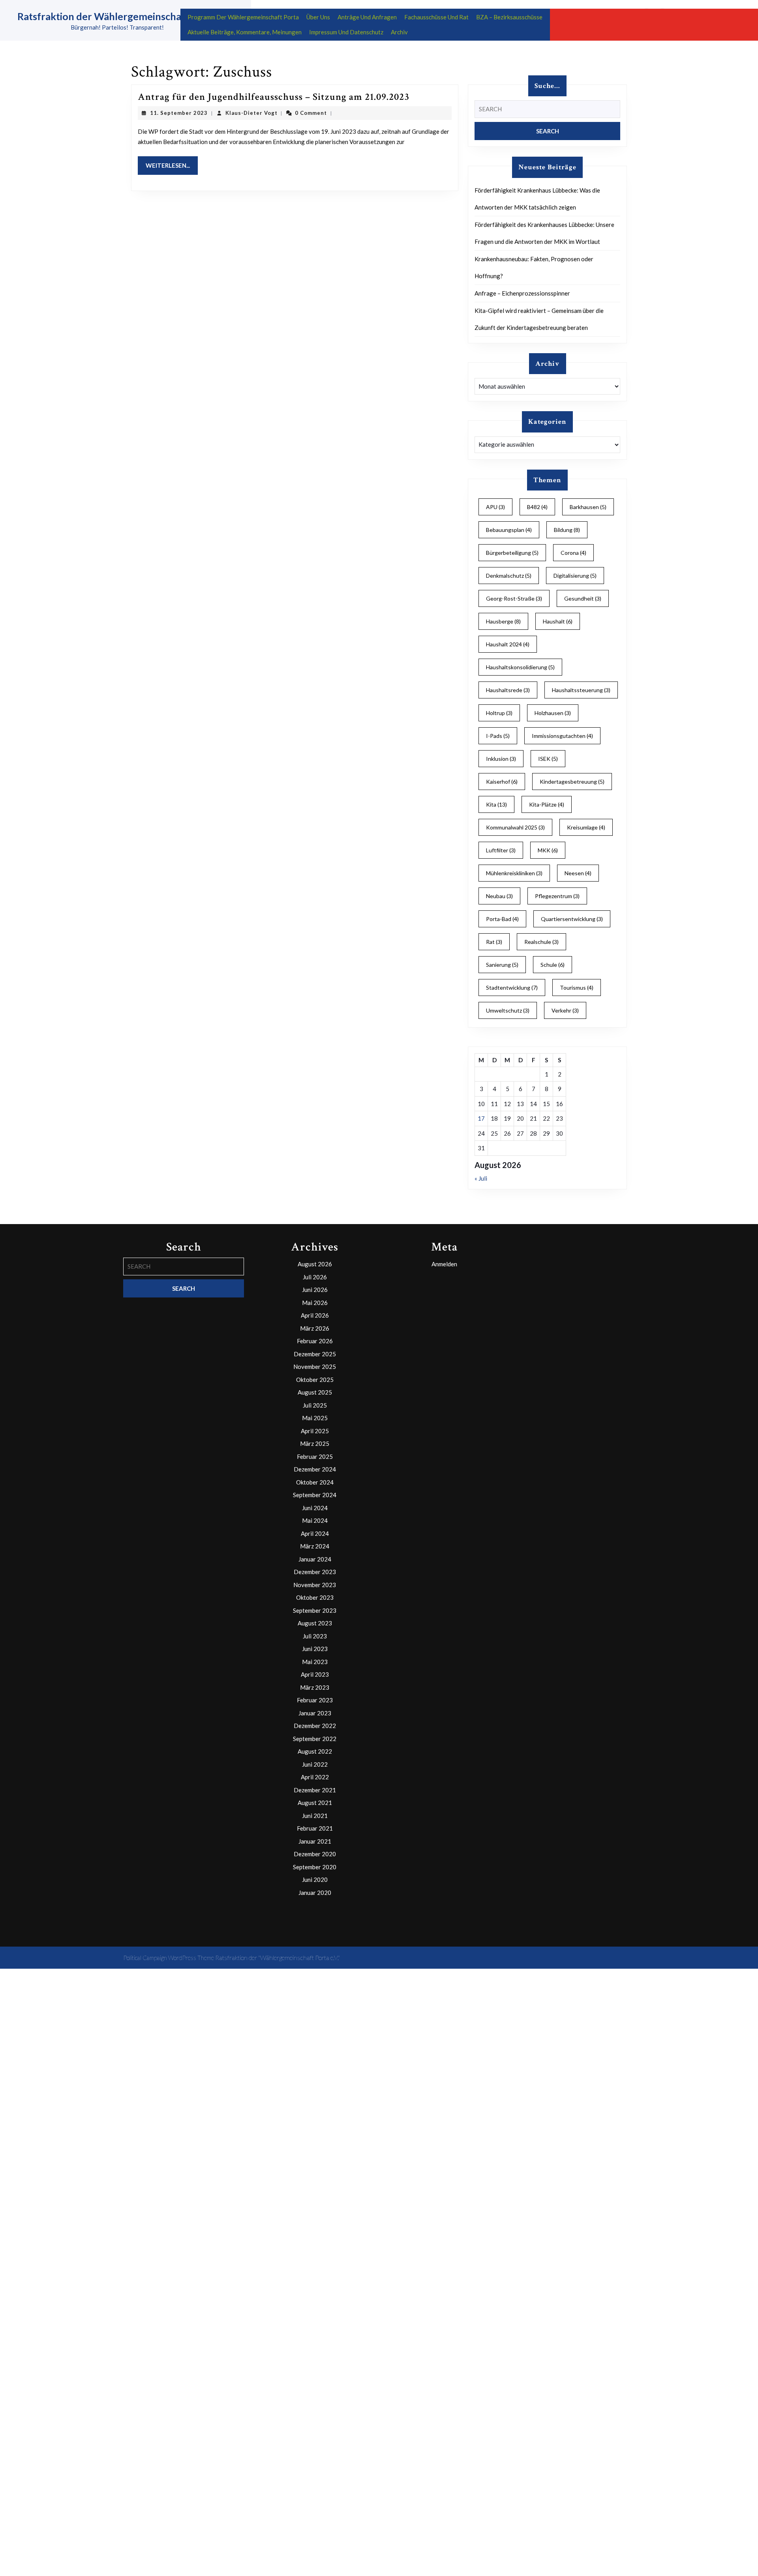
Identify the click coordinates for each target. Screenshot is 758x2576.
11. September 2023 (179, 113)
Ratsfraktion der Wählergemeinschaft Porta (117, 16)
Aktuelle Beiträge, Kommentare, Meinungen (245, 32)
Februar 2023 (315, 1700)
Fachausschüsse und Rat (436, 17)
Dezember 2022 (315, 1726)
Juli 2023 (315, 1636)
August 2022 (315, 1751)
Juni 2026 (315, 1290)
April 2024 (315, 1533)
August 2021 (315, 1803)
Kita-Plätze (547, 804)
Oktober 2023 (315, 1597)
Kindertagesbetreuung (572, 782)
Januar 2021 (315, 1841)
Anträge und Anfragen (367, 17)
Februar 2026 (315, 1341)
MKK (548, 850)
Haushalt (558, 621)
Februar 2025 (315, 1456)
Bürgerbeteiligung (512, 553)
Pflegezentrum (557, 896)
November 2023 (315, 1585)
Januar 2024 (315, 1559)
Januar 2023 (315, 1713)
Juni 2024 (315, 1508)
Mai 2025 (315, 1418)
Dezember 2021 (315, 1790)
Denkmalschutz (509, 576)
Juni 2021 (315, 1816)
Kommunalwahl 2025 (515, 827)
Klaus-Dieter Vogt (251, 113)
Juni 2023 (315, 1649)
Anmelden (444, 1264)
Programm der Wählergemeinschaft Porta (243, 17)
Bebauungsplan (509, 530)
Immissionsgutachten (562, 736)
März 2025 (315, 1443)
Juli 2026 (315, 1277)
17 (481, 1118)
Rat (494, 942)
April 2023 (315, 1674)
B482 (537, 507)
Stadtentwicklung (512, 988)
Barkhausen (588, 507)
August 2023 (315, 1623)
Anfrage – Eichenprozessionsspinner (522, 293)
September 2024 (315, 1495)
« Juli (481, 1178)
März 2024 (315, 1546)
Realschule (541, 942)
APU (495, 507)
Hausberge (503, 621)
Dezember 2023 (315, 1572)
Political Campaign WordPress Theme (169, 1958)
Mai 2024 (315, 1520)
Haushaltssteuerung (581, 690)
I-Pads (498, 736)
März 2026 (315, 1328)
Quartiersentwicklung (572, 919)
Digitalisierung (575, 576)
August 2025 (315, 1392)
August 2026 (315, 1264)
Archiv (399, 32)
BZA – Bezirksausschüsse (509, 17)
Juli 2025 (315, 1405)
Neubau (499, 896)
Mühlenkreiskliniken (514, 873)
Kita (496, 804)
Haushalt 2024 (508, 644)
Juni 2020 (315, 1880)
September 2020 (315, 1867)
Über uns (318, 17)
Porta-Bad (502, 919)
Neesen (578, 873)
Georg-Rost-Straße (514, 598)
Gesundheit (583, 598)
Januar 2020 (315, 1893)
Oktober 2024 (315, 1482)
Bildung (567, 530)
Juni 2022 (315, 1764)
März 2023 (315, 1687)
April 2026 (315, 1315)
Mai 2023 (315, 1662)
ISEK (548, 759)
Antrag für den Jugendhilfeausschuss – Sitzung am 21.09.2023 (274, 97)
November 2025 (315, 1367)
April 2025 (315, 1431)
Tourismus (577, 988)
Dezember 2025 (315, 1354)
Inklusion (501, 759)
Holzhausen (553, 713)
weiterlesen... (172, 165)
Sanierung (502, 965)
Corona (573, 553)
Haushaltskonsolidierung (520, 667)
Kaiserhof (502, 782)
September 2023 (315, 1610)
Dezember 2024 (315, 1469)
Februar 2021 (315, 1828)
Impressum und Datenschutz (346, 32)
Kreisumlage (586, 827)
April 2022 (315, 1777)
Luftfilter (501, 850)
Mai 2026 (315, 1303)
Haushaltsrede (508, 690)
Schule (553, 965)
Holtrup (499, 713)
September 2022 (315, 1739)
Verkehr (565, 1010)
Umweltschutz (508, 1010)
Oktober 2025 (315, 1380)
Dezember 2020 (315, 1854)
